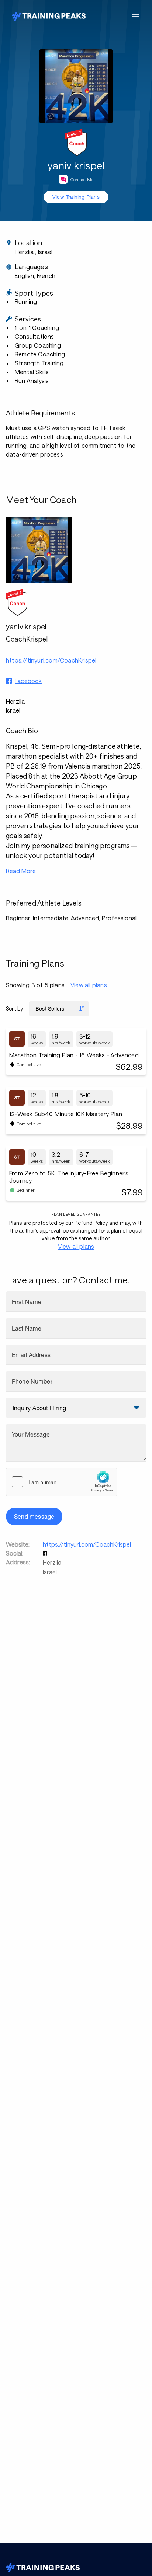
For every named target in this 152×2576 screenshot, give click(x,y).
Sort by (14, 1008)
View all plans (89, 985)
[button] (46, 1553)
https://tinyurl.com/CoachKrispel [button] (51, 660)
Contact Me (82, 179)
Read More (21, 871)
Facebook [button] (28, 681)
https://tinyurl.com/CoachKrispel (87, 1544)
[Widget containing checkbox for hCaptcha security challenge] (62, 1482)
